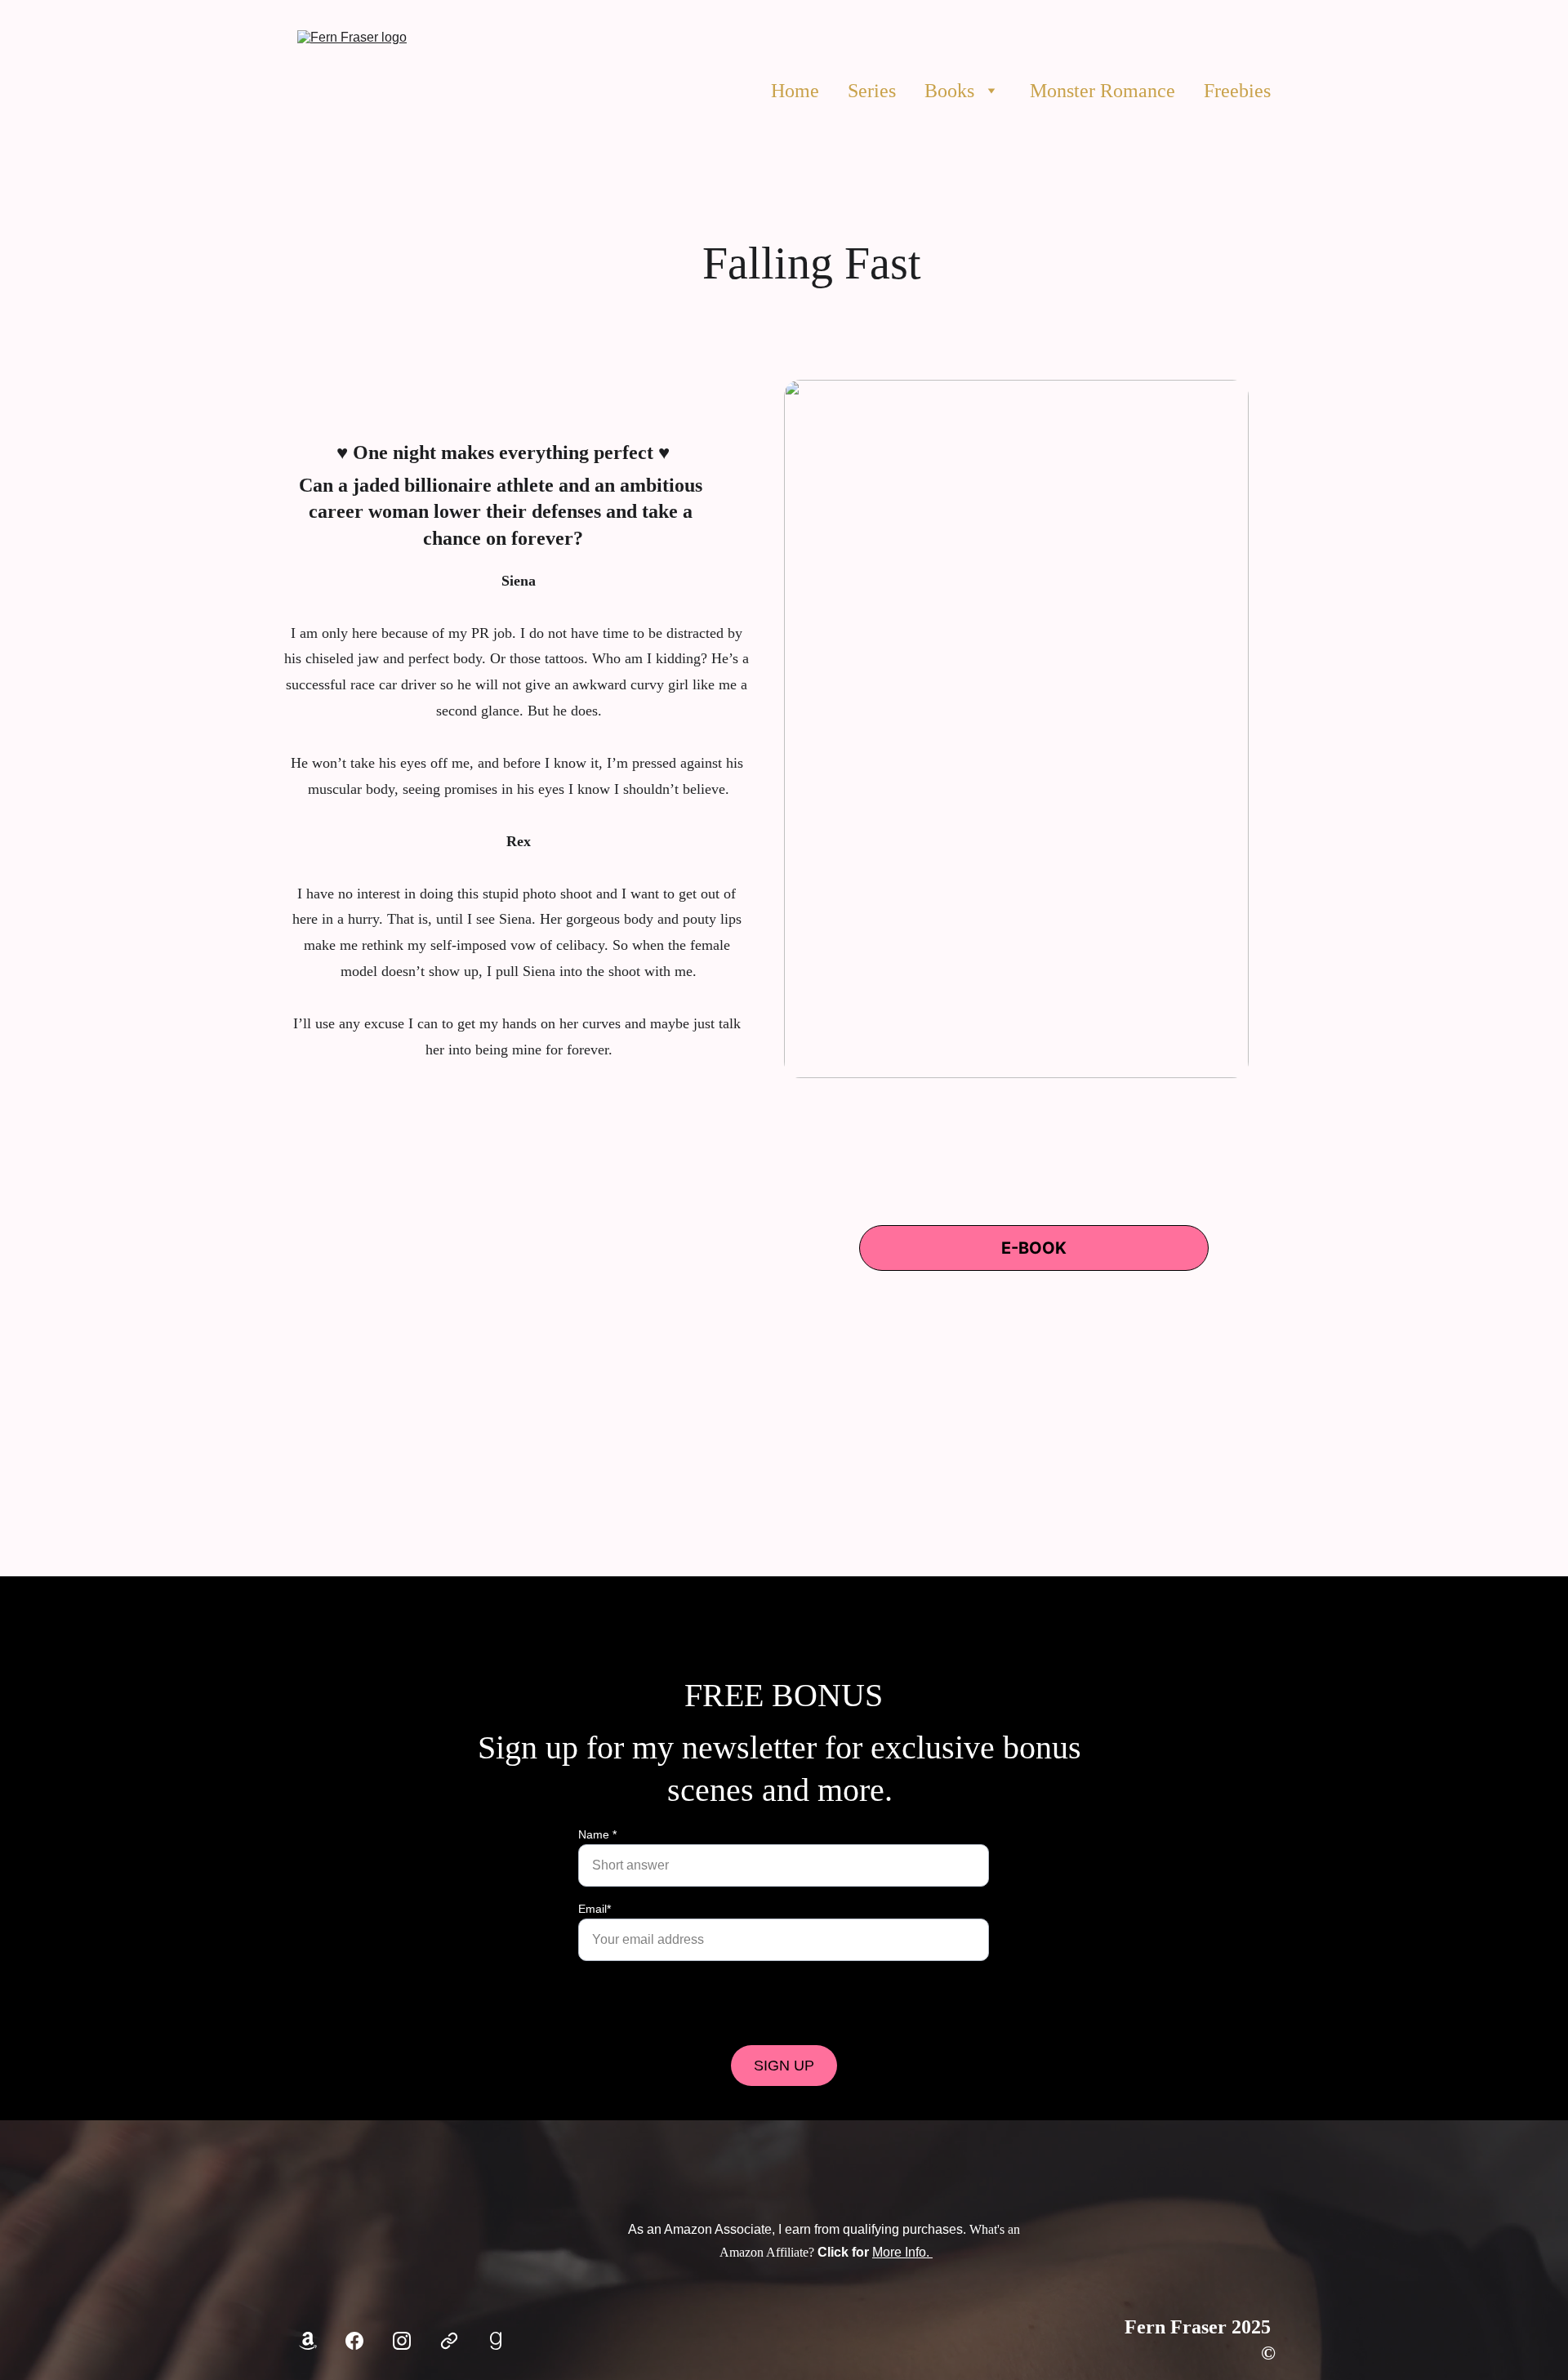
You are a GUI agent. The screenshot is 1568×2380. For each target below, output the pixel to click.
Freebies (1237, 91)
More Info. (902, 2252)
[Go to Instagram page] (402, 2341)
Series (872, 91)
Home (795, 91)
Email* (595, 1909)
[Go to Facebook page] (354, 2341)
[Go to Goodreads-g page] (496, 2341)
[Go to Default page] (449, 2341)
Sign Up (784, 2066)
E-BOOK (1034, 1248)
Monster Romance (1102, 91)
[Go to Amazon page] (308, 2341)
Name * (597, 1834)
